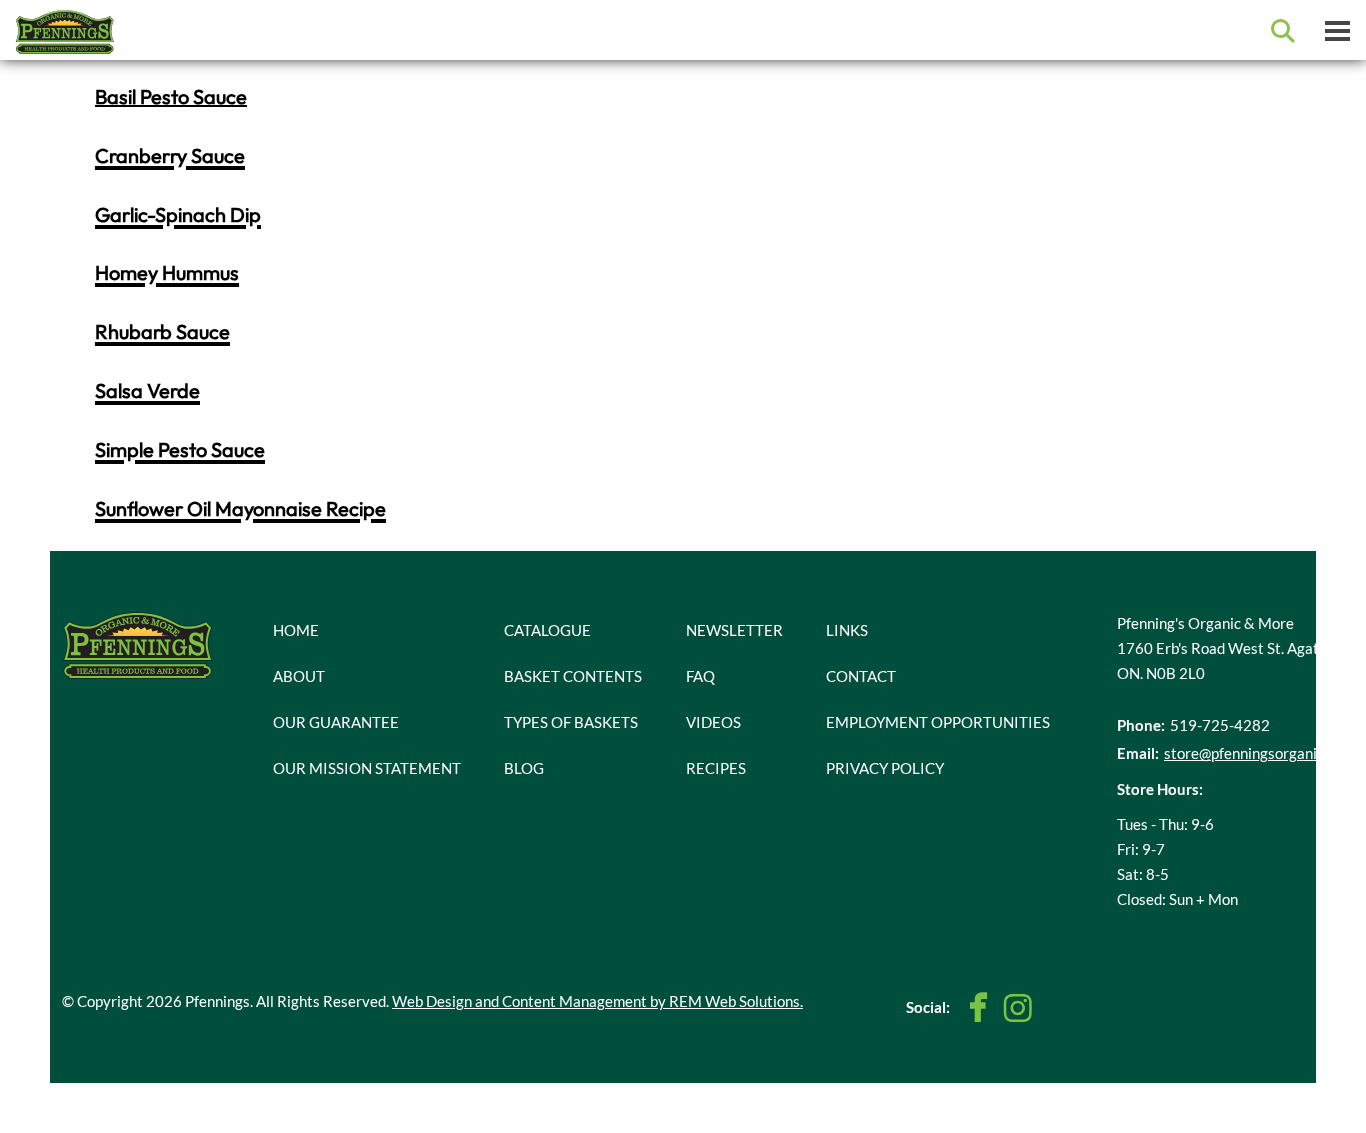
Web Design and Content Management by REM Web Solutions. (597, 1001)
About (299, 676)
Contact (861, 676)
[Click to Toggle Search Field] (1283, 31)
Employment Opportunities (938, 722)
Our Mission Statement (367, 768)
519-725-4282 (1220, 725)
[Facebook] (979, 1007)
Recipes (716, 768)
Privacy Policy (885, 768)
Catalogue (547, 630)
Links (847, 630)
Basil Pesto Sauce (171, 96)
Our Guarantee (336, 722)
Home (296, 630)
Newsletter (734, 630)
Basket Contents (573, 676)
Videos (713, 722)
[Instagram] (1017, 1008)
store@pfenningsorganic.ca (1253, 753)
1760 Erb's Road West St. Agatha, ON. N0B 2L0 (1227, 660)
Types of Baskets (571, 722)
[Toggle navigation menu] (1337, 30)
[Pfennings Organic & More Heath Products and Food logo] (138, 643)
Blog (524, 768)
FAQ (700, 676)
